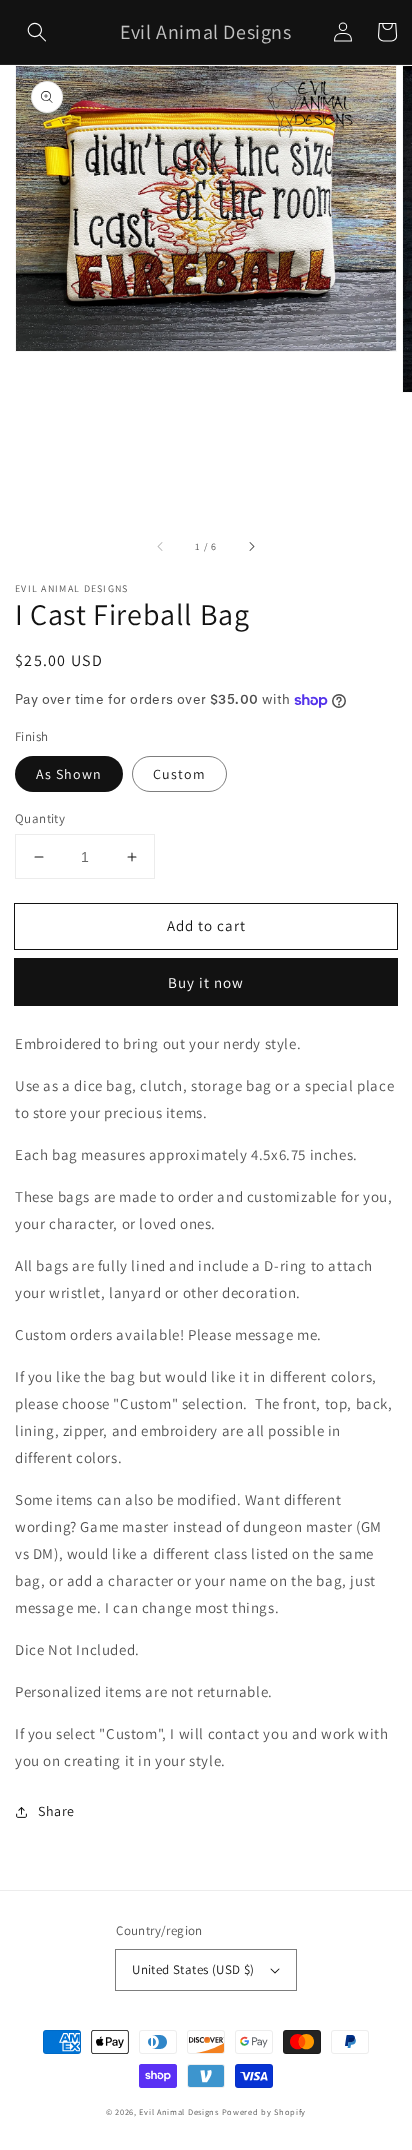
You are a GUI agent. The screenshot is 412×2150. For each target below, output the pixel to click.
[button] (37, 32)
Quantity (40, 818)
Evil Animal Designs (178, 2111)
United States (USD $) (193, 1969)
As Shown (69, 774)
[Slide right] (251, 546)
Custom (179, 774)
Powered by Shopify (264, 2111)
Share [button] (56, 1811)
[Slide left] (161, 546)
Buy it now (206, 982)
